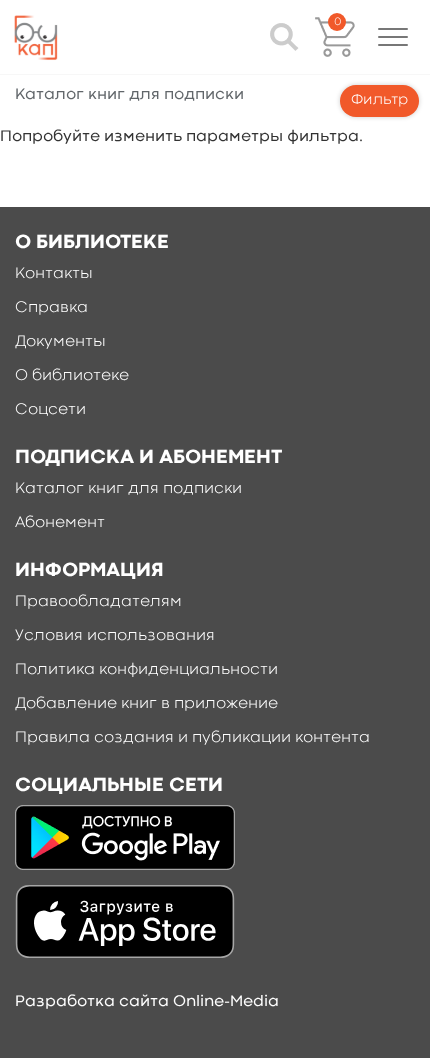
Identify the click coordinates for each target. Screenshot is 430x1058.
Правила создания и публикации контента (192, 738)
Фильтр (379, 100)
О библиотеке (72, 376)
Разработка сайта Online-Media (147, 1002)
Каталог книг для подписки (128, 489)
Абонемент (60, 523)
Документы (60, 342)
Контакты (54, 274)
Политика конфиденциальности (146, 670)
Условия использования (115, 636)
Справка (51, 308)
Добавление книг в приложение (146, 704)
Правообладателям (98, 602)
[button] (393, 37)
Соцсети (50, 410)
